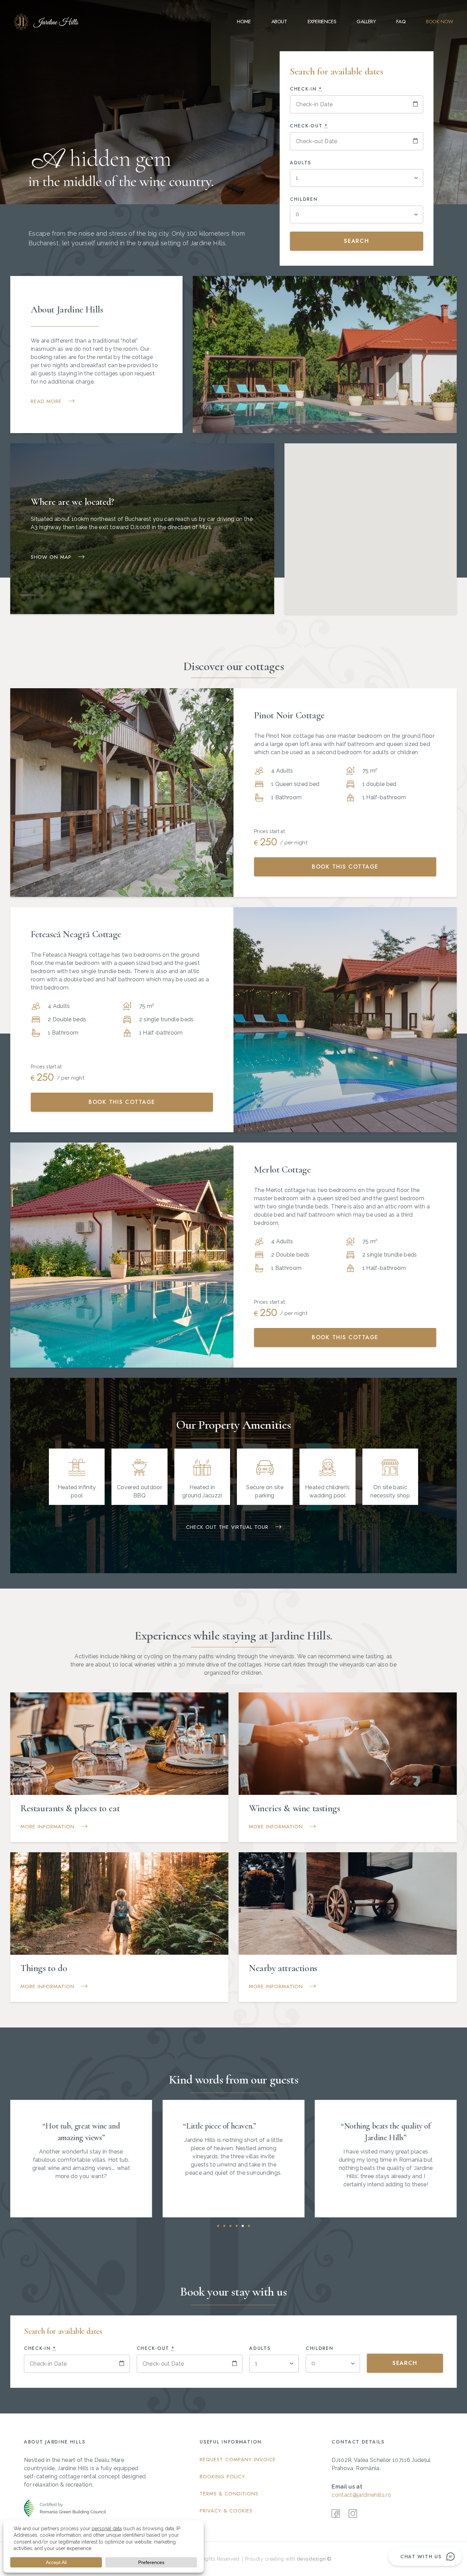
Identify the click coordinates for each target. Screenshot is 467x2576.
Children (304, 199)
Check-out (309, 126)
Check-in (306, 89)
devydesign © (314, 2559)
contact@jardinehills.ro (361, 2495)
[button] (218, 2226)
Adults (301, 163)
